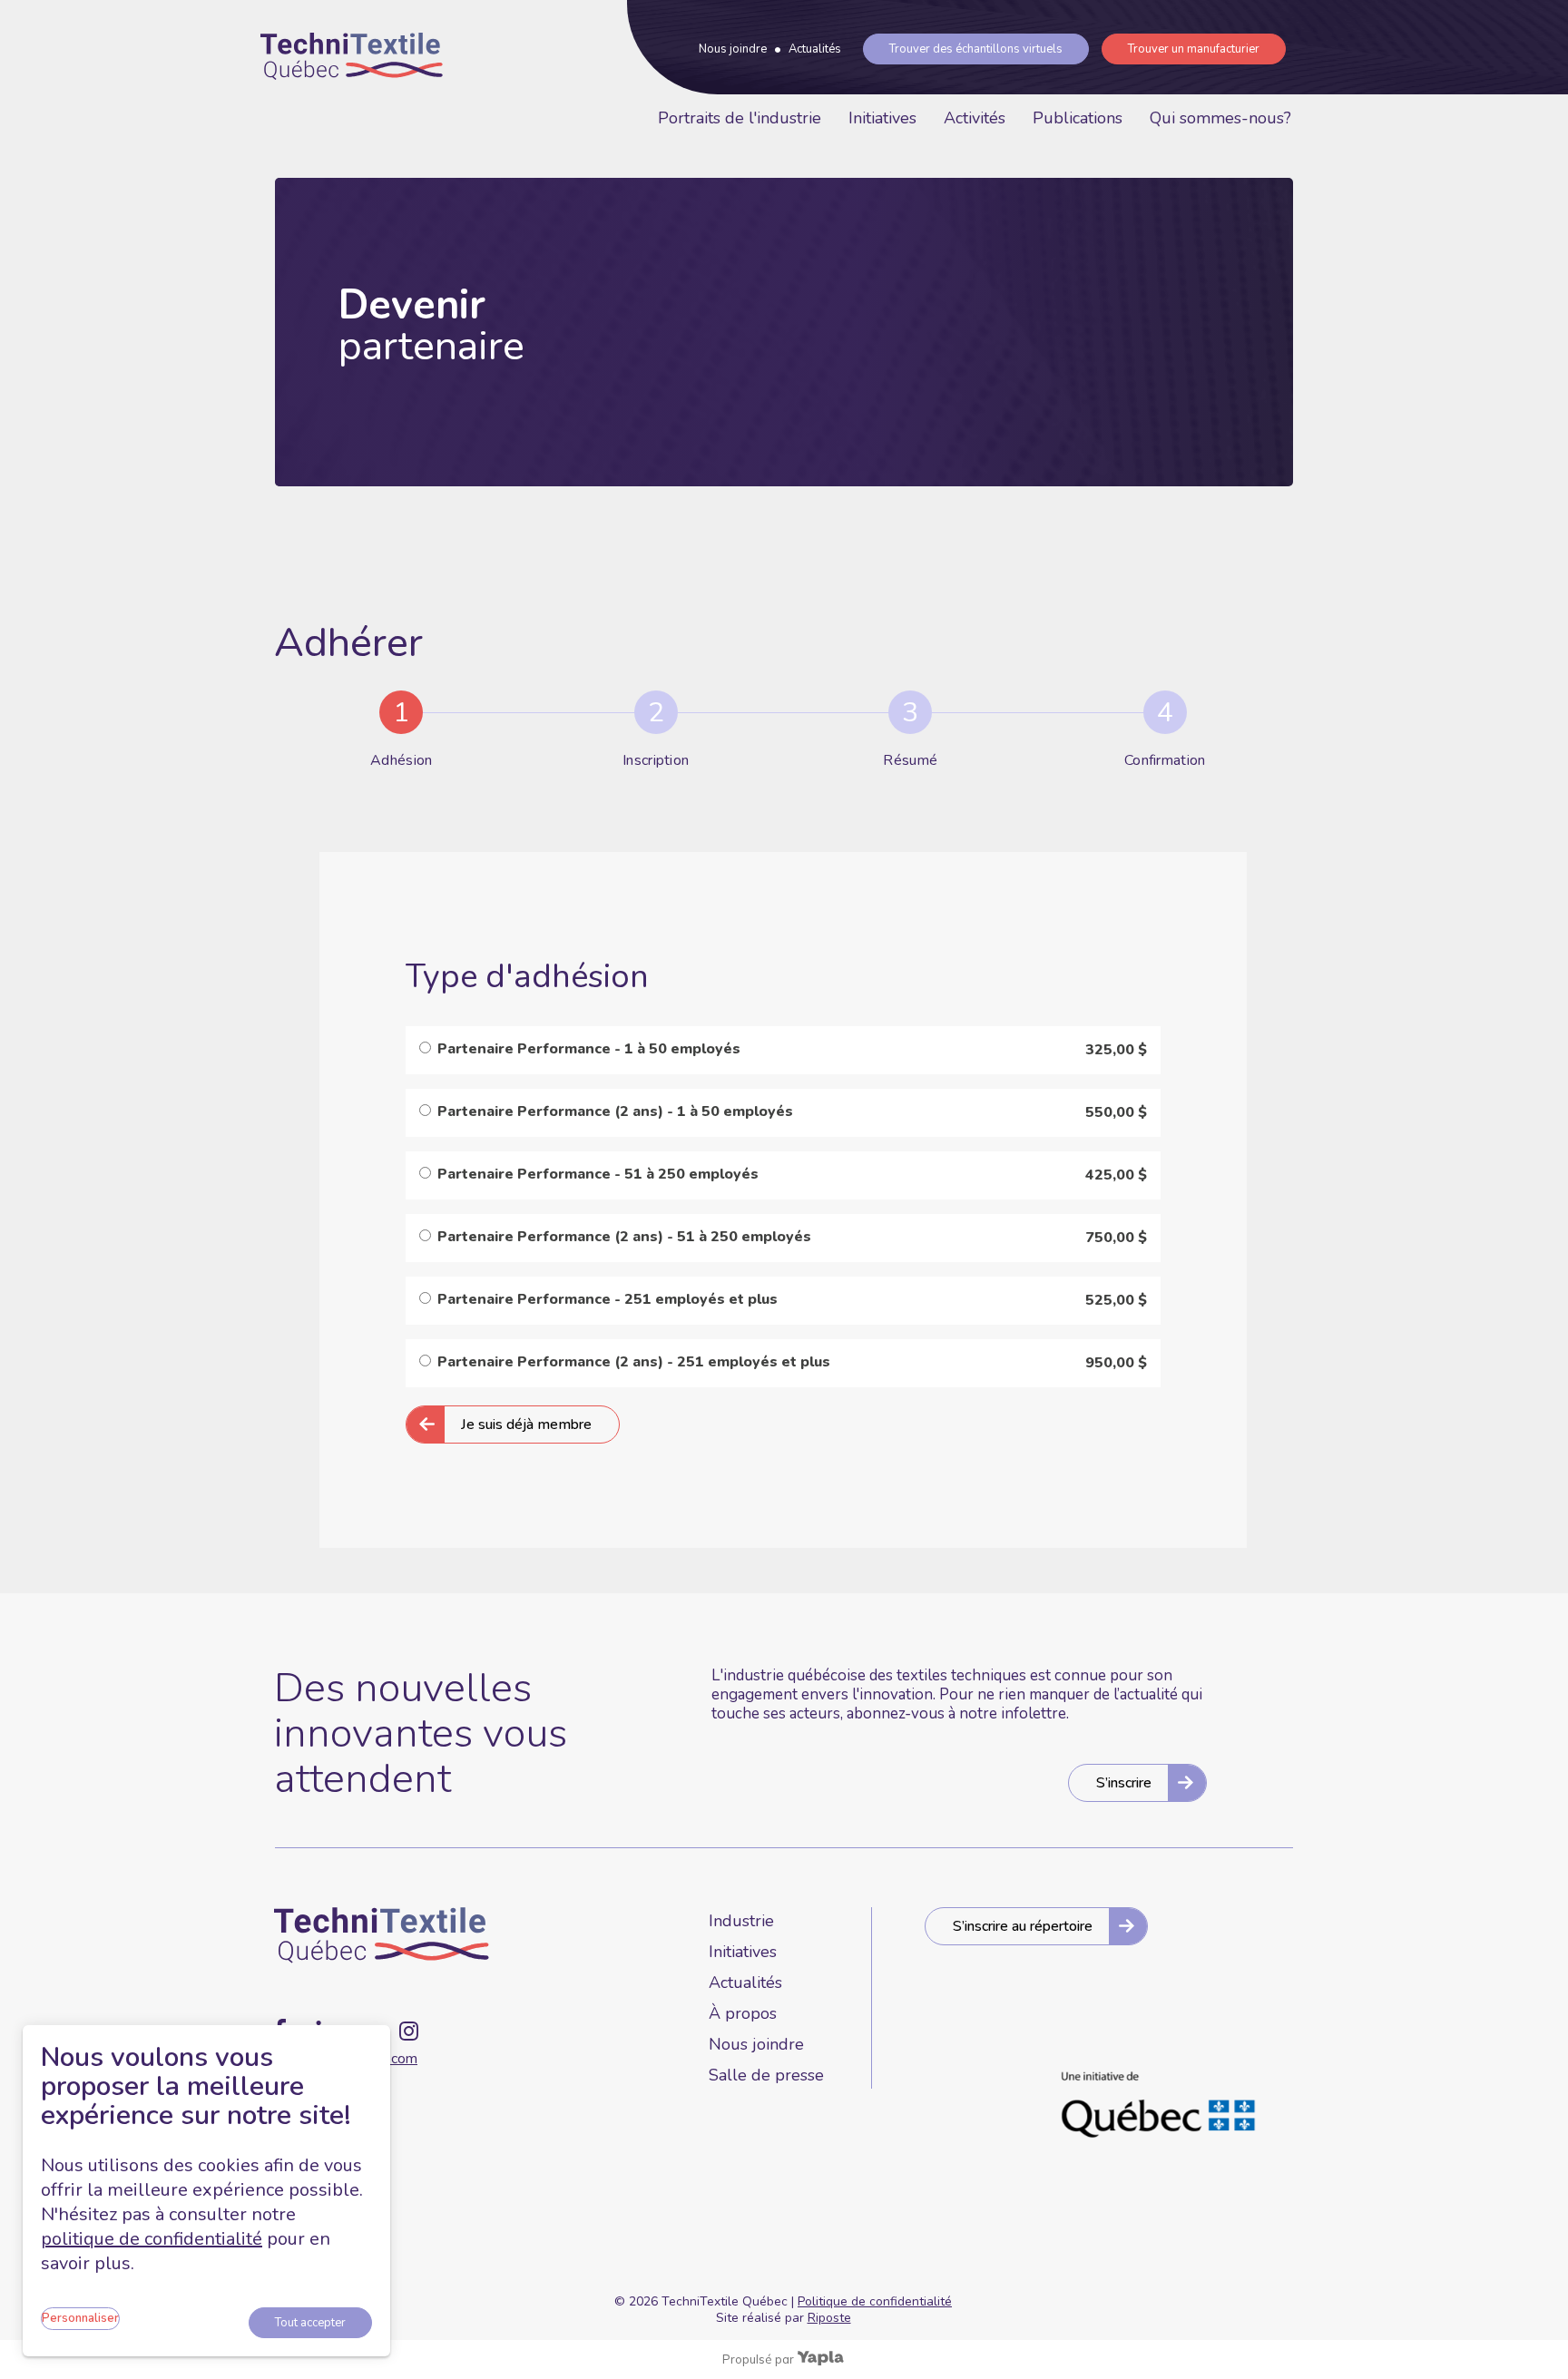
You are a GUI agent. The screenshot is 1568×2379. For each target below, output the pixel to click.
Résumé (910, 760)
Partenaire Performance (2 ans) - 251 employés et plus (634, 1362)
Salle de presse (766, 2075)
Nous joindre (733, 49)
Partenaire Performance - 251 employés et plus (608, 1299)
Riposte (829, 2318)
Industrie (741, 1921)
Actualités (815, 49)
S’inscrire (1124, 1783)
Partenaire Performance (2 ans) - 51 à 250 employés (624, 1237)
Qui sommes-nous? (1220, 118)
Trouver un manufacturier (1194, 49)
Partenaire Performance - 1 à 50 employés (589, 1049)
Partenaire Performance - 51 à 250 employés (598, 1174)
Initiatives (882, 118)
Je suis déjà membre (526, 1424)
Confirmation (1165, 760)
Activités (975, 118)
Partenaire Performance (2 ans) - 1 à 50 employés (615, 1111)
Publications (1078, 118)
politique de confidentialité (152, 2239)
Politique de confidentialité (875, 2301)
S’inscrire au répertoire (1023, 1926)
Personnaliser (80, 2318)
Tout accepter (310, 2323)
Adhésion (401, 760)
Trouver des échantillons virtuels (976, 49)
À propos (743, 2013)
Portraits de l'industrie (740, 118)
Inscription (656, 760)
